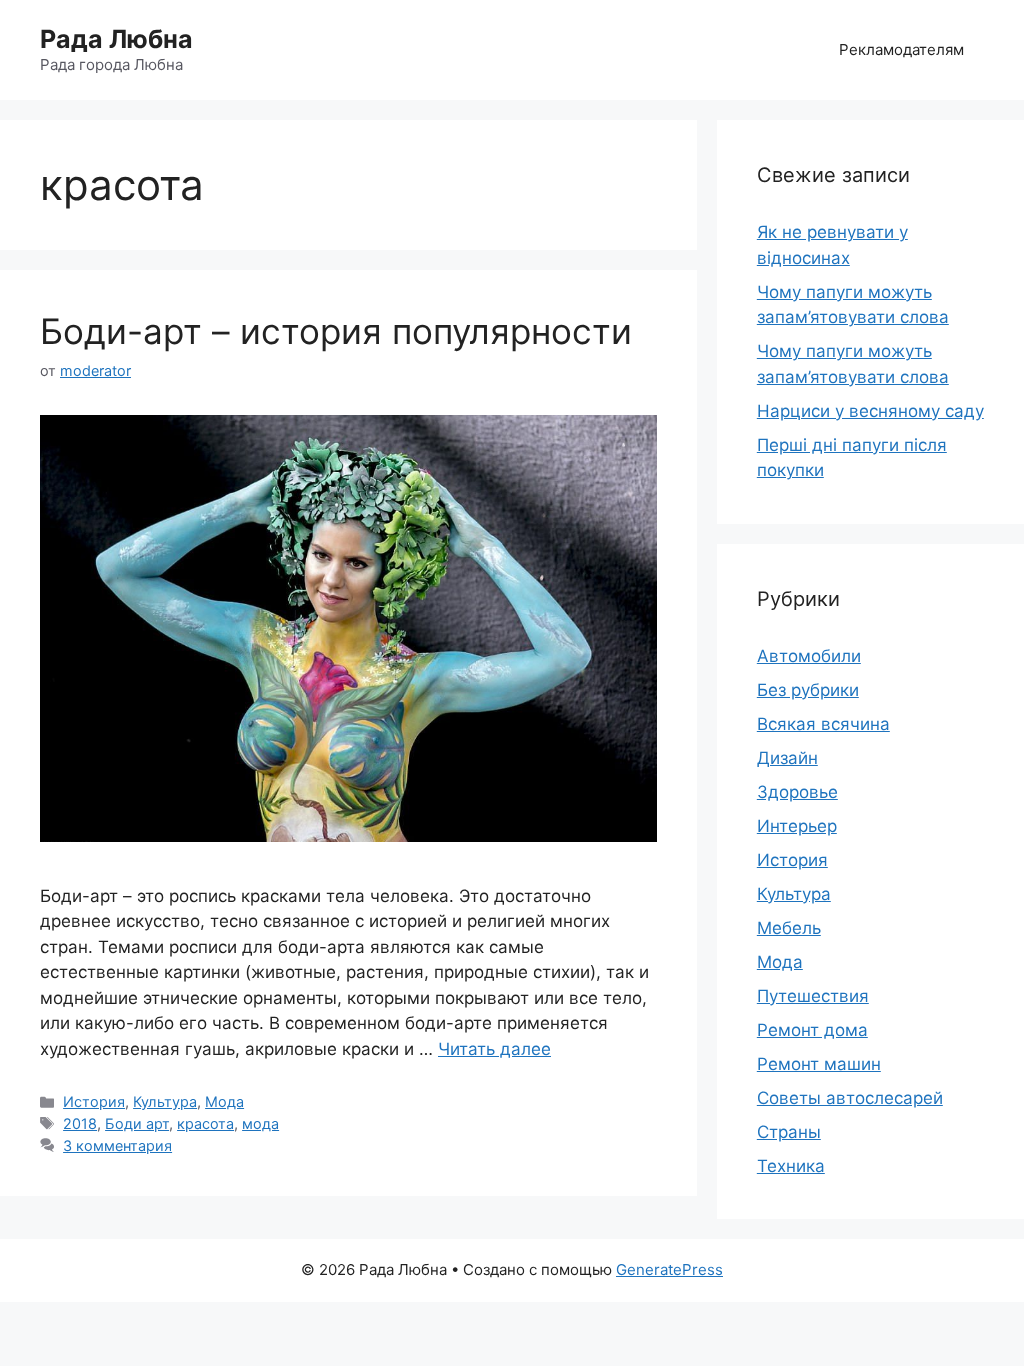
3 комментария (117, 1145)
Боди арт (137, 1123)
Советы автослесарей (850, 1098)
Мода (224, 1101)
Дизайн (787, 758)
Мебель (789, 928)
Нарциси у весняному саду (870, 411)
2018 (80, 1123)
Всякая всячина (823, 724)
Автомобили (809, 656)
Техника (791, 1166)
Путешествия (813, 996)
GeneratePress (669, 1269)
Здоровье (797, 792)
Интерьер (797, 826)
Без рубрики (808, 690)
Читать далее (494, 1049)
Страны (789, 1132)
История (94, 1101)
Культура (165, 1101)
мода (260, 1123)
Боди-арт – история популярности (336, 331)
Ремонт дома (812, 1030)
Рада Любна (116, 39)
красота (205, 1123)
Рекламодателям (901, 49)
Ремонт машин (819, 1064)
